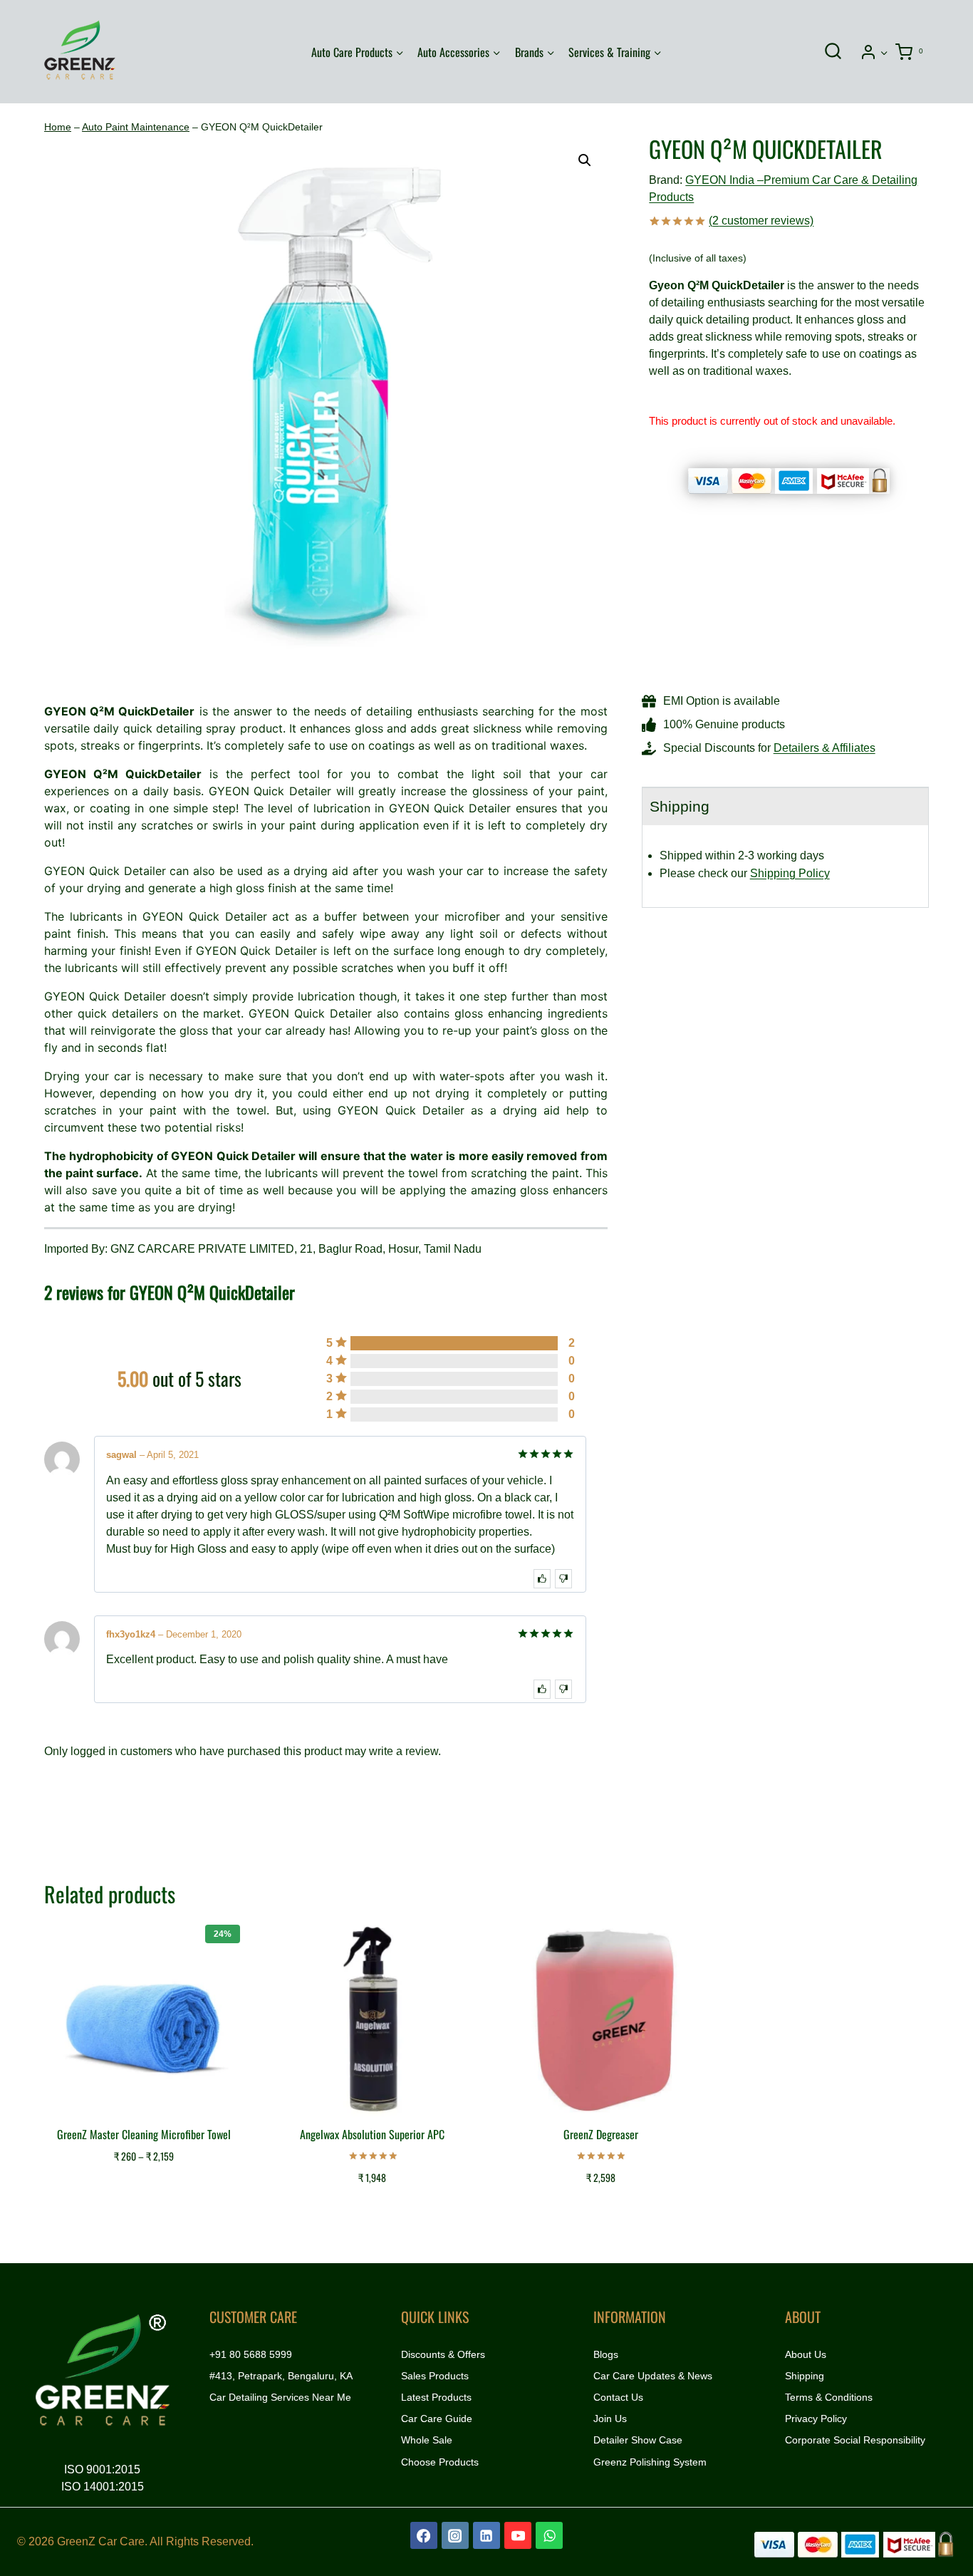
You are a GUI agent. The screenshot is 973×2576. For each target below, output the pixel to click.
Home (58, 127)
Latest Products (436, 2397)
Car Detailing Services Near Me (280, 2397)
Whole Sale (427, 2440)
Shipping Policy (790, 873)
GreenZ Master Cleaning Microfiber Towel (144, 2134)
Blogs (606, 2354)
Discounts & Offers (443, 2354)
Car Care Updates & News (653, 2376)
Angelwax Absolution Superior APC (372, 2134)
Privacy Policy (816, 2419)
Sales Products (435, 2376)
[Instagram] (455, 2535)
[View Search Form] (833, 52)
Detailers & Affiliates (824, 748)
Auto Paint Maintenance (136, 127)
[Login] (874, 52)
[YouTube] (518, 2535)
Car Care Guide (437, 2419)
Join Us (610, 2419)
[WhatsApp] (549, 2535)
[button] (884, 52)
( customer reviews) (761, 221)
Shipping (805, 2376)
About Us (806, 2354)
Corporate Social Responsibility (855, 2440)
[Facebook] (424, 2535)
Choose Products (440, 2462)
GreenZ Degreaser (601, 2134)
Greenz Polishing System (650, 2462)
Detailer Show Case (638, 2440)
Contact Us (618, 2397)
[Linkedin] (486, 2535)
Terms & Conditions (829, 2397)
